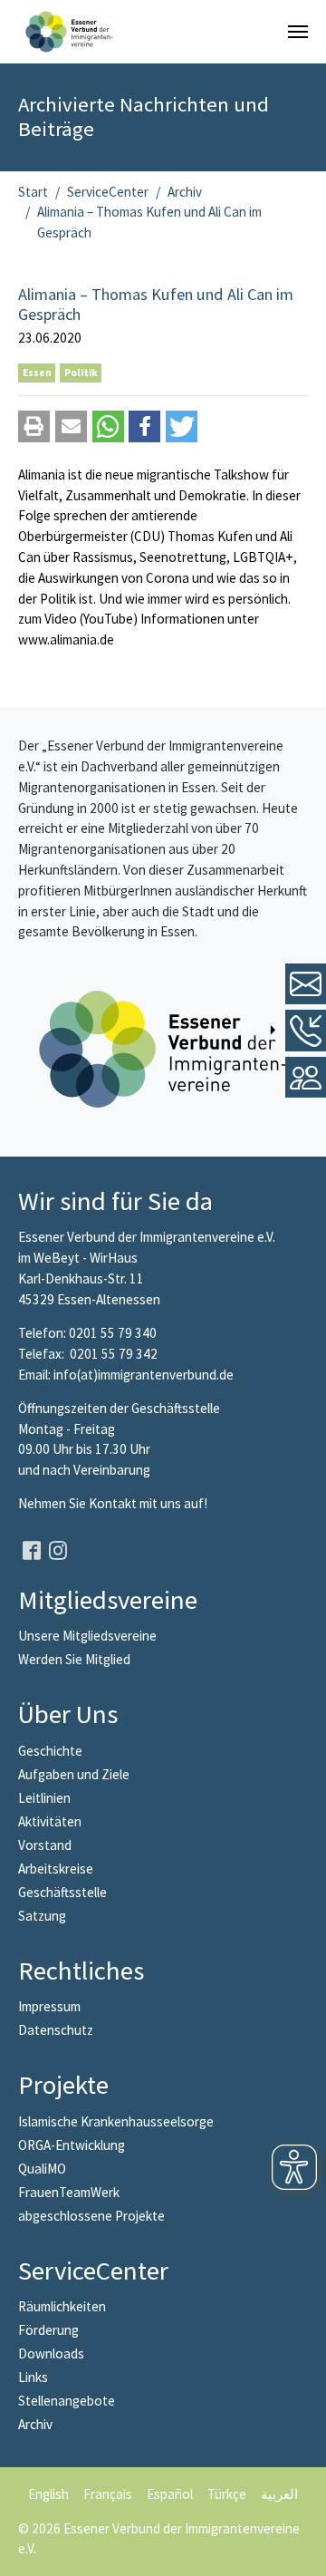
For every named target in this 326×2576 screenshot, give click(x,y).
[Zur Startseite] (69, 32)
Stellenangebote (67, 2401)
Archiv (35, 2424)
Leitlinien (44, 1798)
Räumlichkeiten (62, 2306)
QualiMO (42, 2169)
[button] (34, 426)
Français (108, 2494)
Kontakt (114, 1503)
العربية (279, 2494)
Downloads (51, 2353)
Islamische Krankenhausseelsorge (116, 2121)
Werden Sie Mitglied (74, 1659)
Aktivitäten (50, 1821)
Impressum (49, 2006)
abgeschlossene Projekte (91, 2216)
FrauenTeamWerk (69, 2192)
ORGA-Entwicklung (72, 2145)
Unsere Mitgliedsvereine (87, 1636)
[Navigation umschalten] (298, 32)
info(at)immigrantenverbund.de (144, 1375)
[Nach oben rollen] (300, 2550)
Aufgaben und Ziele (74, 1774)
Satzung (42, 1916)
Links (33, 2377)
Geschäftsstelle (62, 1892)
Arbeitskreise (56, 1869)
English (48, 2494)
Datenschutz (56, 2030)
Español (170, 2494)
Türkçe (227, 2494)
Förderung (48, 2330)
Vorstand (45, 1845)
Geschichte (50, 1751)
